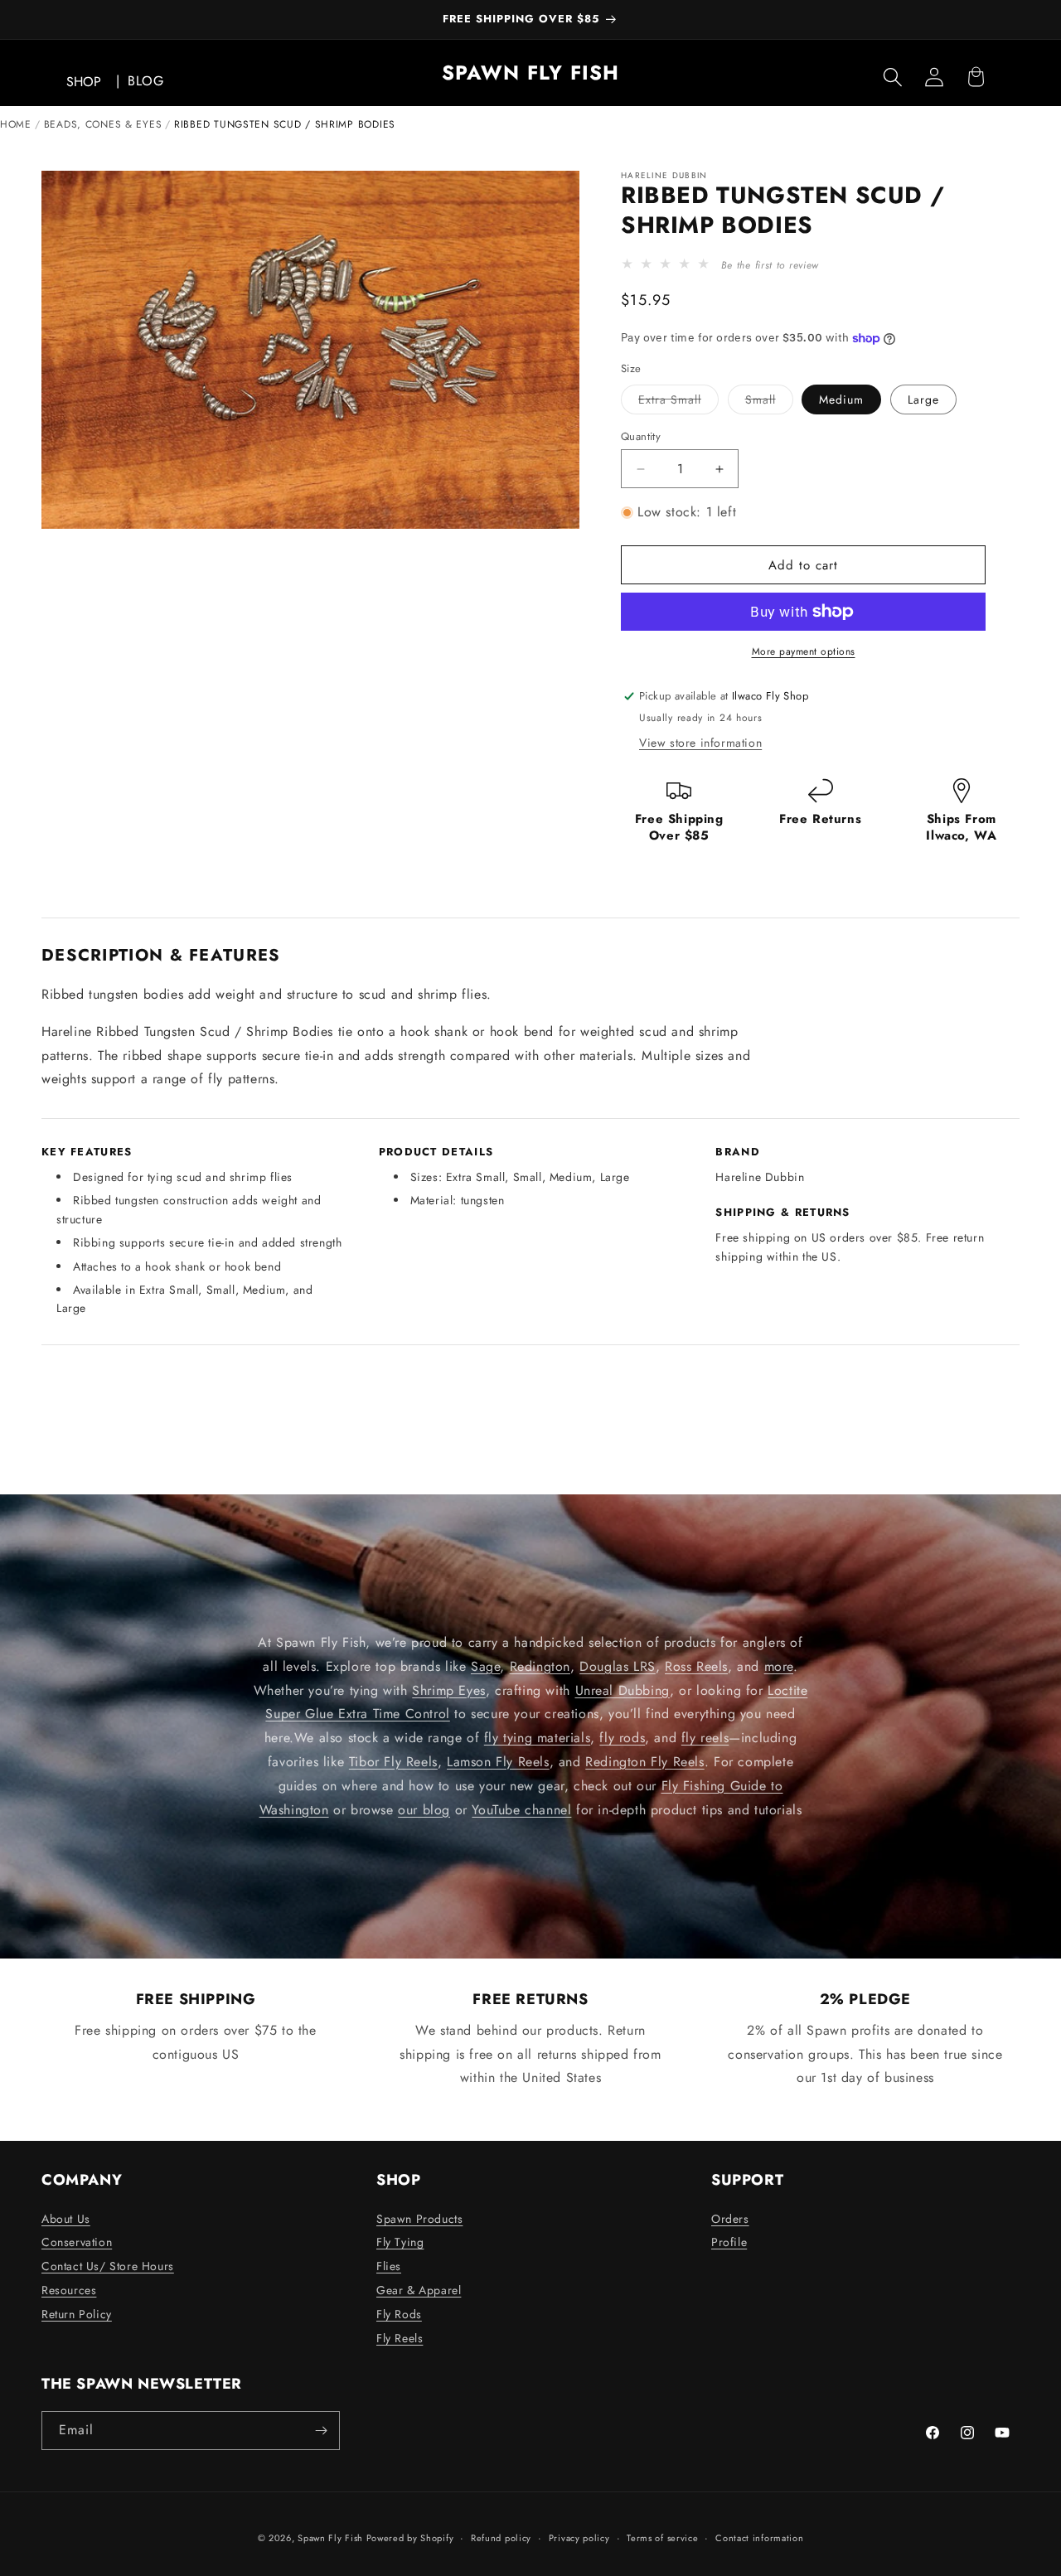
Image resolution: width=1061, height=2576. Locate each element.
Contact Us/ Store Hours (108, 2266)
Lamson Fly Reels (498, 1762)
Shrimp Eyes (449, 1690)
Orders (730, 2219)
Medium (841, 399)
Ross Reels (696, 1666)
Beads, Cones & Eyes (103, 124)
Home (16, 124)
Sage (485, 1666)
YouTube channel (521, 1809)
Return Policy (77, 2314)
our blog (424, 1809)
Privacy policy (579, 2538)
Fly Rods (399, 2314)
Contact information (759, 2538)
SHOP (84, 82)
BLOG (145, 81)
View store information (700, 743)
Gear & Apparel (419, 2290)
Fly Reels (400, 2338)
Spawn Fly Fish (332, 2538)
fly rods (622, 1738)
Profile (729, 2242)
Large (923, 399)
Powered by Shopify (410, 2538)
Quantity (641, 436)
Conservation (77, 2242)
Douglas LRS (618, 1666)
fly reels (705, 1738)
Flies (389, 2266)
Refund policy (501, 2538)
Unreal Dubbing (623, 1690)
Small (769, 402)
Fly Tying (400, 2242)
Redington (540, 1666)
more (779, 1666)
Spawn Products (419, 2219)
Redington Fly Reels (644, 1762)
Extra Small (678, 402)
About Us (66, 2219)
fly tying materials (537, 1738)
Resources (69, 2290)
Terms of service (662, 2538)
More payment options (804, 651)
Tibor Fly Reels (393, 1762)
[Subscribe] (321, 2431)
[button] (893, 77)
